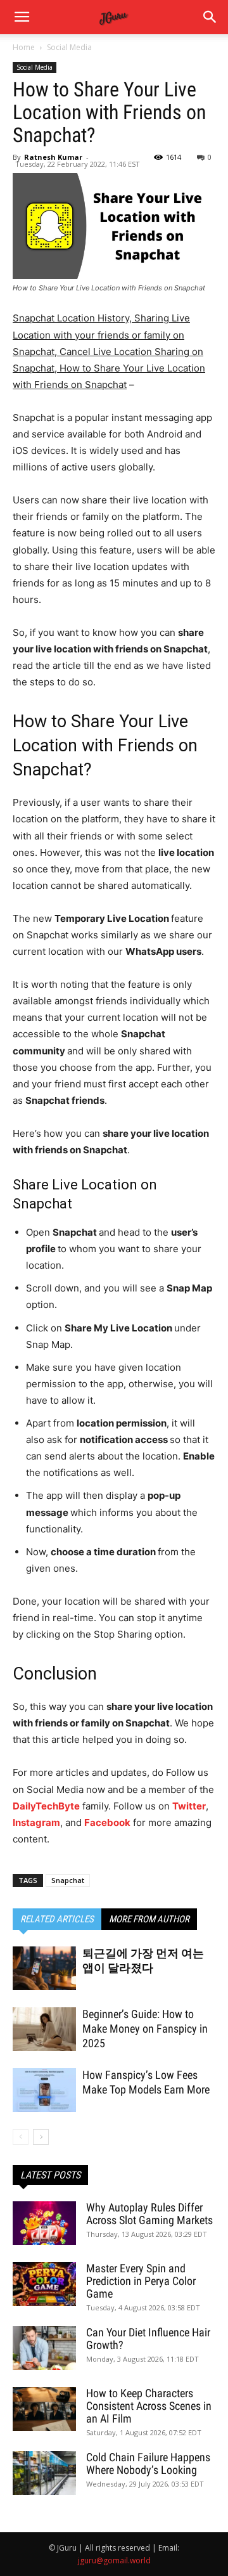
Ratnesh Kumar (53, 157)
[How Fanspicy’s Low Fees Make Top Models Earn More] (44, 2090)
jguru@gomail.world (114, 2560)
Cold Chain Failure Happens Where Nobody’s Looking (148, 2463)
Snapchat (68, 1880)
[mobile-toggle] (22, 17)
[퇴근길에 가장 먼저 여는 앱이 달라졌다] (44, 1968)
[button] (210, 17)
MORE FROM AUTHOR (149, 1919)
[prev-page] (21, 2137)
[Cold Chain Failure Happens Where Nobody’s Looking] (44, 2473)
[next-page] (41, 2137)
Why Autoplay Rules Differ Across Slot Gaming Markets (149, 2214)
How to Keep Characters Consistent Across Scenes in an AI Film (149, 2406)
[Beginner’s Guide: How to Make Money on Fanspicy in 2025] (44, 2029)
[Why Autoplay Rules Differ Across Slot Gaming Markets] (44, 2223)
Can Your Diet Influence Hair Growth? (148, 2339)
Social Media (69, 47)
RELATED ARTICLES (57, 1919)
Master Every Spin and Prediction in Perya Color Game (141, 2281)
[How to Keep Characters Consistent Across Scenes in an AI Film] (44, 2409)
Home (24, 47)
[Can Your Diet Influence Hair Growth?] (44, 2348)
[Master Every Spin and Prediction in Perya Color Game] (44, 2284)
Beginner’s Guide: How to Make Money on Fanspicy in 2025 (145, 2029)
